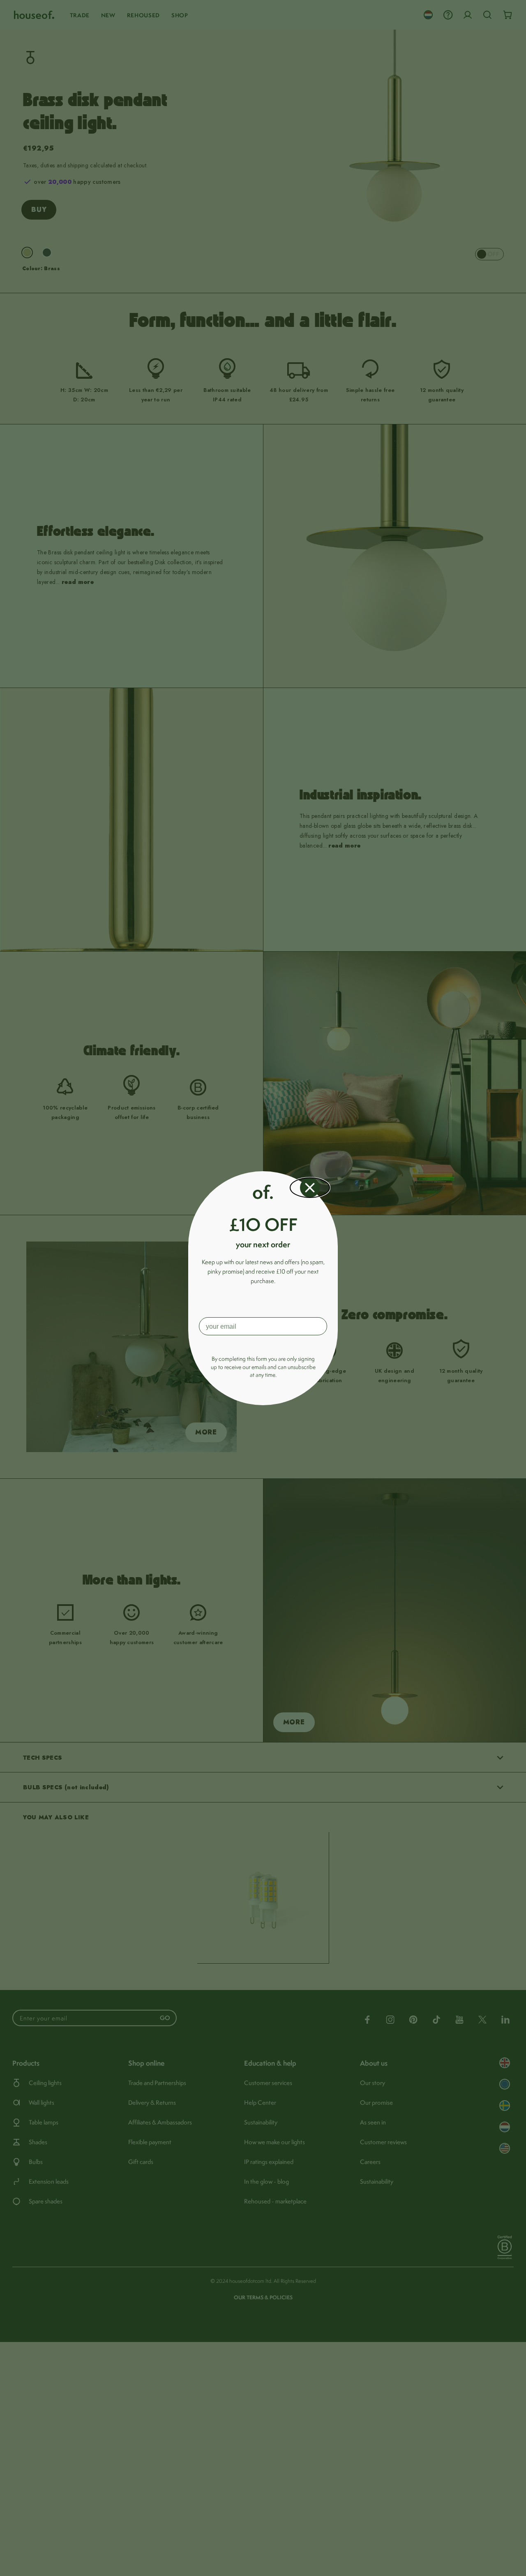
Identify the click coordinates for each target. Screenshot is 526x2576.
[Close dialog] (310, 1188)
